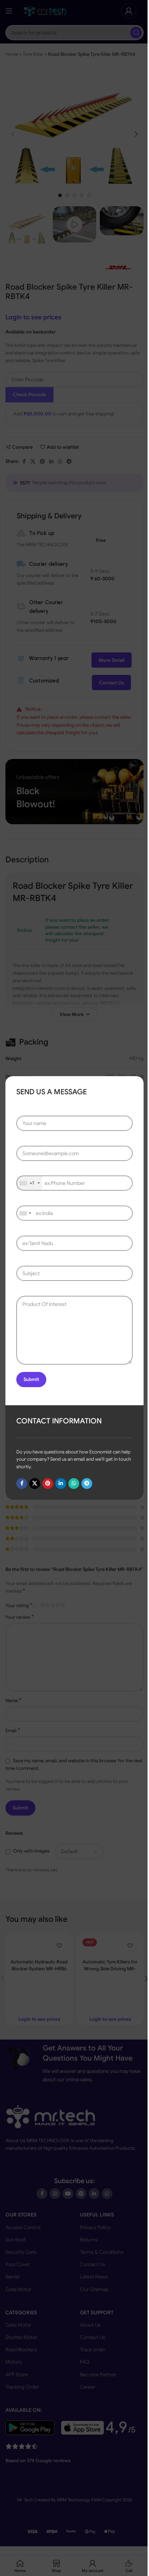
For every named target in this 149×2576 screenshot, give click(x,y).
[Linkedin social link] (61, 1484)
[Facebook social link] (22, 1484)
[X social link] (35, 1484)
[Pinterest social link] (48, 1484)
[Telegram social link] (87, 1484)
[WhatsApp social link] (74, 1484)
